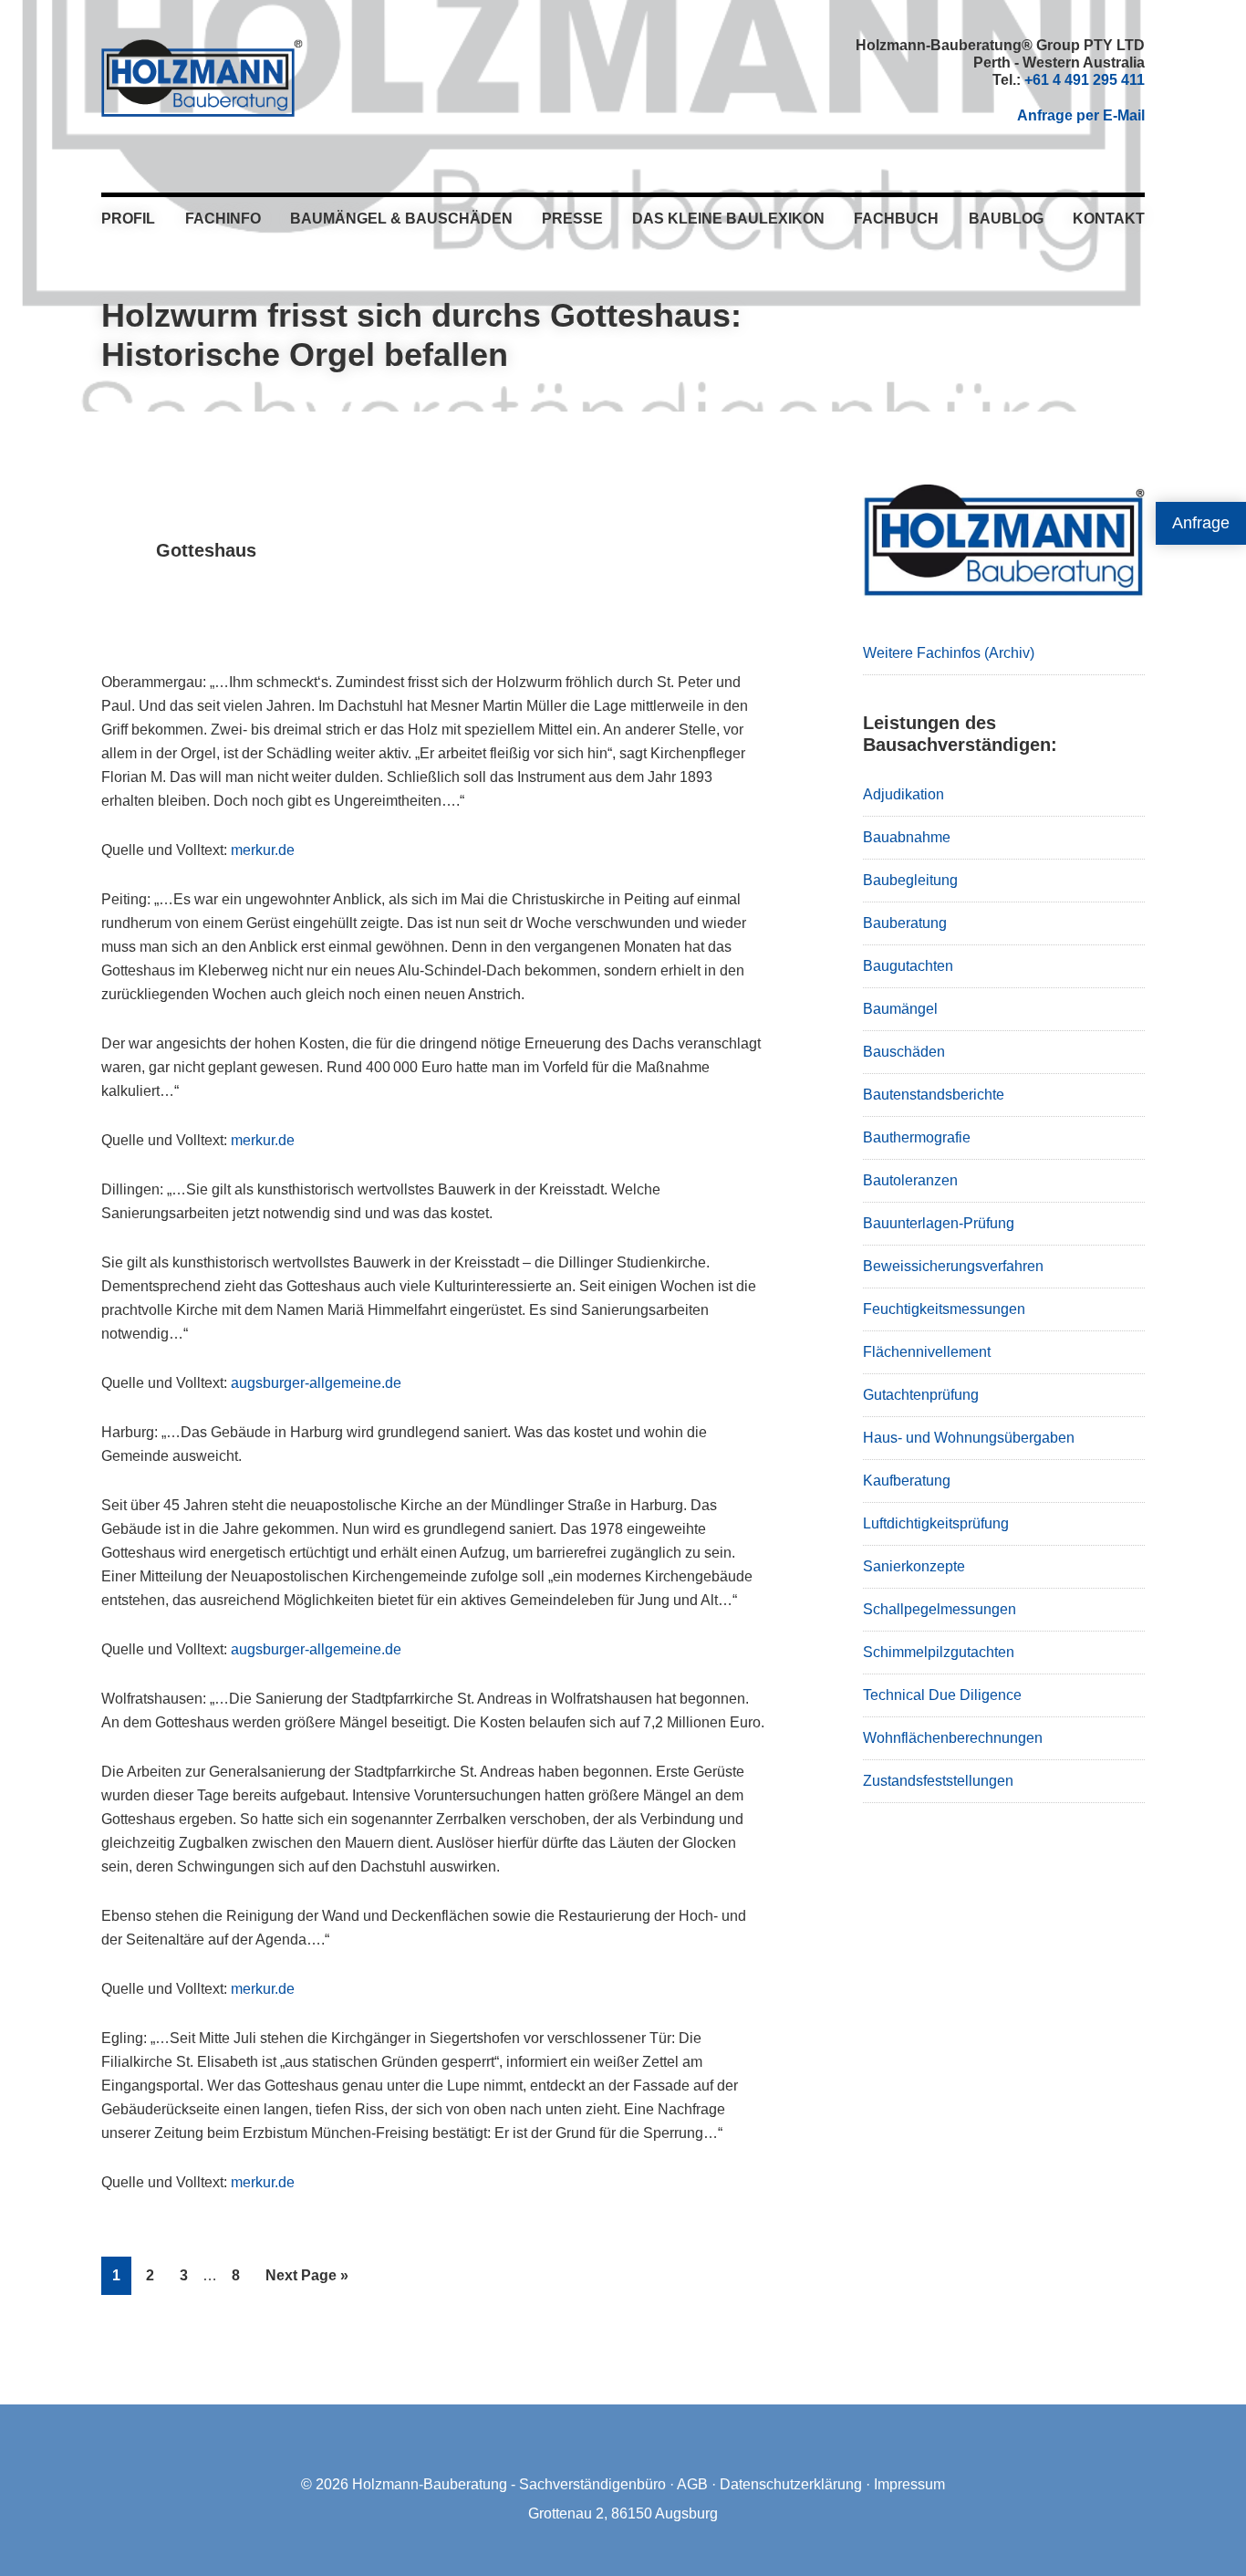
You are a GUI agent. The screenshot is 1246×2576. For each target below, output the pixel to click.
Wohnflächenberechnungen (953, 1738)
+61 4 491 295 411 (1085, 80)
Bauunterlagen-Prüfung (939, 1223)
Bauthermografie (917, 1137)
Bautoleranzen (910, 1180)
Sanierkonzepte (914, 1566)
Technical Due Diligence (942, 1695)
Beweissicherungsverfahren (953, 1266)
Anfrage (1201, 523)
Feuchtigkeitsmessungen (944, 1309)
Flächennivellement (927, 1352)
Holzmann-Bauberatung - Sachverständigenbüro (509, 2484)
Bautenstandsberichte (934, 1095)
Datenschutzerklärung (791, 2484)
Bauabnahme (907, 837)
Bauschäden (904, 1052)
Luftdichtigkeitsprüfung (936, 1523)
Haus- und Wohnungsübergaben (969, 1438)
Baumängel (900, 1009)
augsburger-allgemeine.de (316, 1383)
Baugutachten (908, 966)
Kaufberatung (907, 1481)
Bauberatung (905, 923)
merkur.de (263, 850)
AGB (692, 2484)
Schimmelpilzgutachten (939, 1652)
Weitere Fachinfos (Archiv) (949, 653)
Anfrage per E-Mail (1081, 115)
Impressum (909, 2484)
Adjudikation (903, 794)
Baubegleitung (910, 880)
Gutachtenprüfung (921, 1395)
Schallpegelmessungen (940, 1609)
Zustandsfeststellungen (938, 1781)
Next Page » (306, 2281)
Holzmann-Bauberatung (202, 78)
